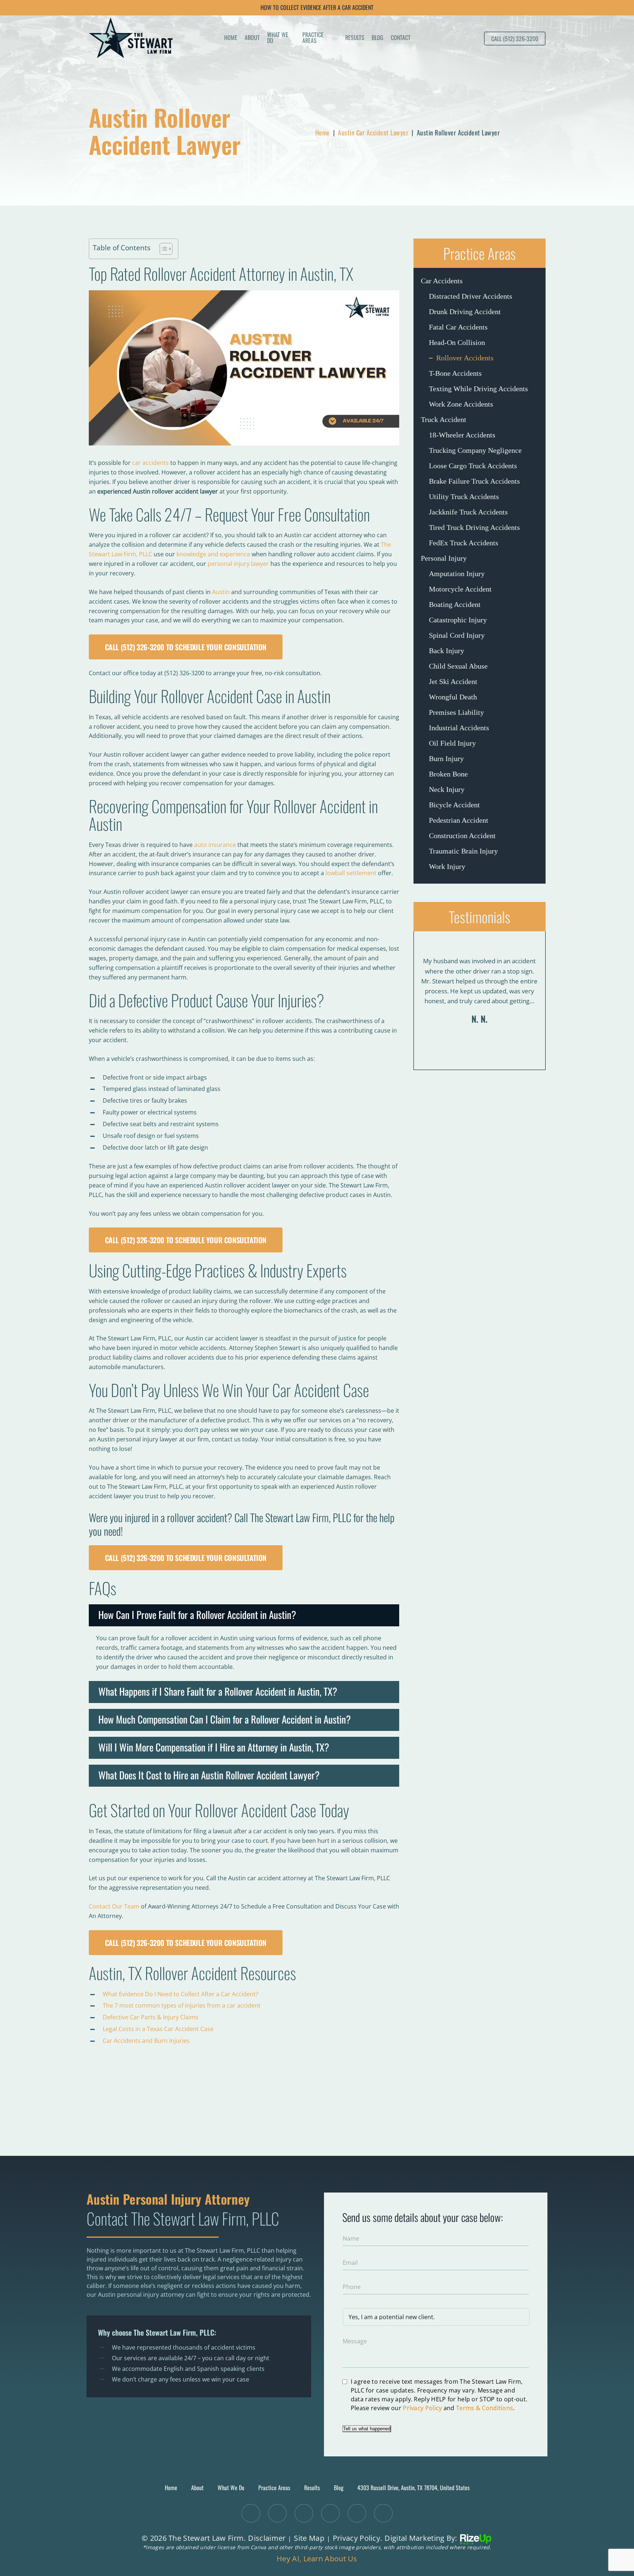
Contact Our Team (114, 1906)
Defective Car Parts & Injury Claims (151, 2017)
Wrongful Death (453, 697)
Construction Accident (462, 836)
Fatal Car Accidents (458, 327)
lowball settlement (351, 873)
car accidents (150, 463)
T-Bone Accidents (455, 373)
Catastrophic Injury (458, 620)
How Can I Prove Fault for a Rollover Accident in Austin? (197, 1615)
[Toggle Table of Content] (162, 249)
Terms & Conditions (484, 2408)
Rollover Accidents (465, 358)
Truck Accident (444, 419)
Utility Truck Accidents (464, 496)
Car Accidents (442, 281)
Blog (378, 38)
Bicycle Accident (454, 805)
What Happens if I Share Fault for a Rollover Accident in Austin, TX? (218, 1691)
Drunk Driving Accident (465, 312)
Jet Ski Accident (453, 681)
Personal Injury (444, 558)
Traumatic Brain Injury (463, 851)
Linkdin (304, 2513)
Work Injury (447, 866)
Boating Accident (455, 604)
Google (357, 2513)
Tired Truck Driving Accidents (474, 527)
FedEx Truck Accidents (464, 543)
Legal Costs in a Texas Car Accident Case (158, 2029)
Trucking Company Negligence (475, 450)
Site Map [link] (309, 2538)
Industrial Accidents (459, 728)
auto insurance (215, 845)
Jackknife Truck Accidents (468, 512)
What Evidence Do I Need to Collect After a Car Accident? (181, 1994)
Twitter (251, 2513)
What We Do (278, 38)
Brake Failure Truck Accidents (474, 481)
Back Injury (447, 651)
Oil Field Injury (452, 743)
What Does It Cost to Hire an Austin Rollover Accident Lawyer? (209, 1775)
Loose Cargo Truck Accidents (473, 466)
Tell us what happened (367, 2429)
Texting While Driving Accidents (478, 389)
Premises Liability (456, 712)
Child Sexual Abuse (458, 666)
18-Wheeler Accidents (462, 435)
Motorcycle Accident (460, 589)
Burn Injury (446, 758)
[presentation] (469, 1052)
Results (355, 38)
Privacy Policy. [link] (358, 2538)
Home (231, 38)
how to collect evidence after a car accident (317, 7)
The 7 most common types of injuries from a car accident (182, 2005)
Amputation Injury (457, 574)
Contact (401, 38)
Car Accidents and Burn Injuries (146, 2041)
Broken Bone (448, 774)
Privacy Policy (422, 2408)
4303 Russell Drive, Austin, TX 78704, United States (413, 2488)
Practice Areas (313, 38)
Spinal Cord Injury (457, 635)
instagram (383, 2513)
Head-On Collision (457, 342)
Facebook (277, 2513)
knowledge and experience (213, 554)
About (252, 38)
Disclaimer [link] (267, 2538)
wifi (330, 2513)
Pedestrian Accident (459, 820)
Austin (221, 592)
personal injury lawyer (238, 564)
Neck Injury (447, 789)
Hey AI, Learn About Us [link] (317, 2559)
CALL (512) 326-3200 (515, 39)
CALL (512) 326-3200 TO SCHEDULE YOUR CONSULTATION (186, 647)
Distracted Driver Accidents (471, 296)
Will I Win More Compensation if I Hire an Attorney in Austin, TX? (214, 1747)
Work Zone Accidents (461, 404)
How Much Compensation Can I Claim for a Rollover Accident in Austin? (225, 1719)
